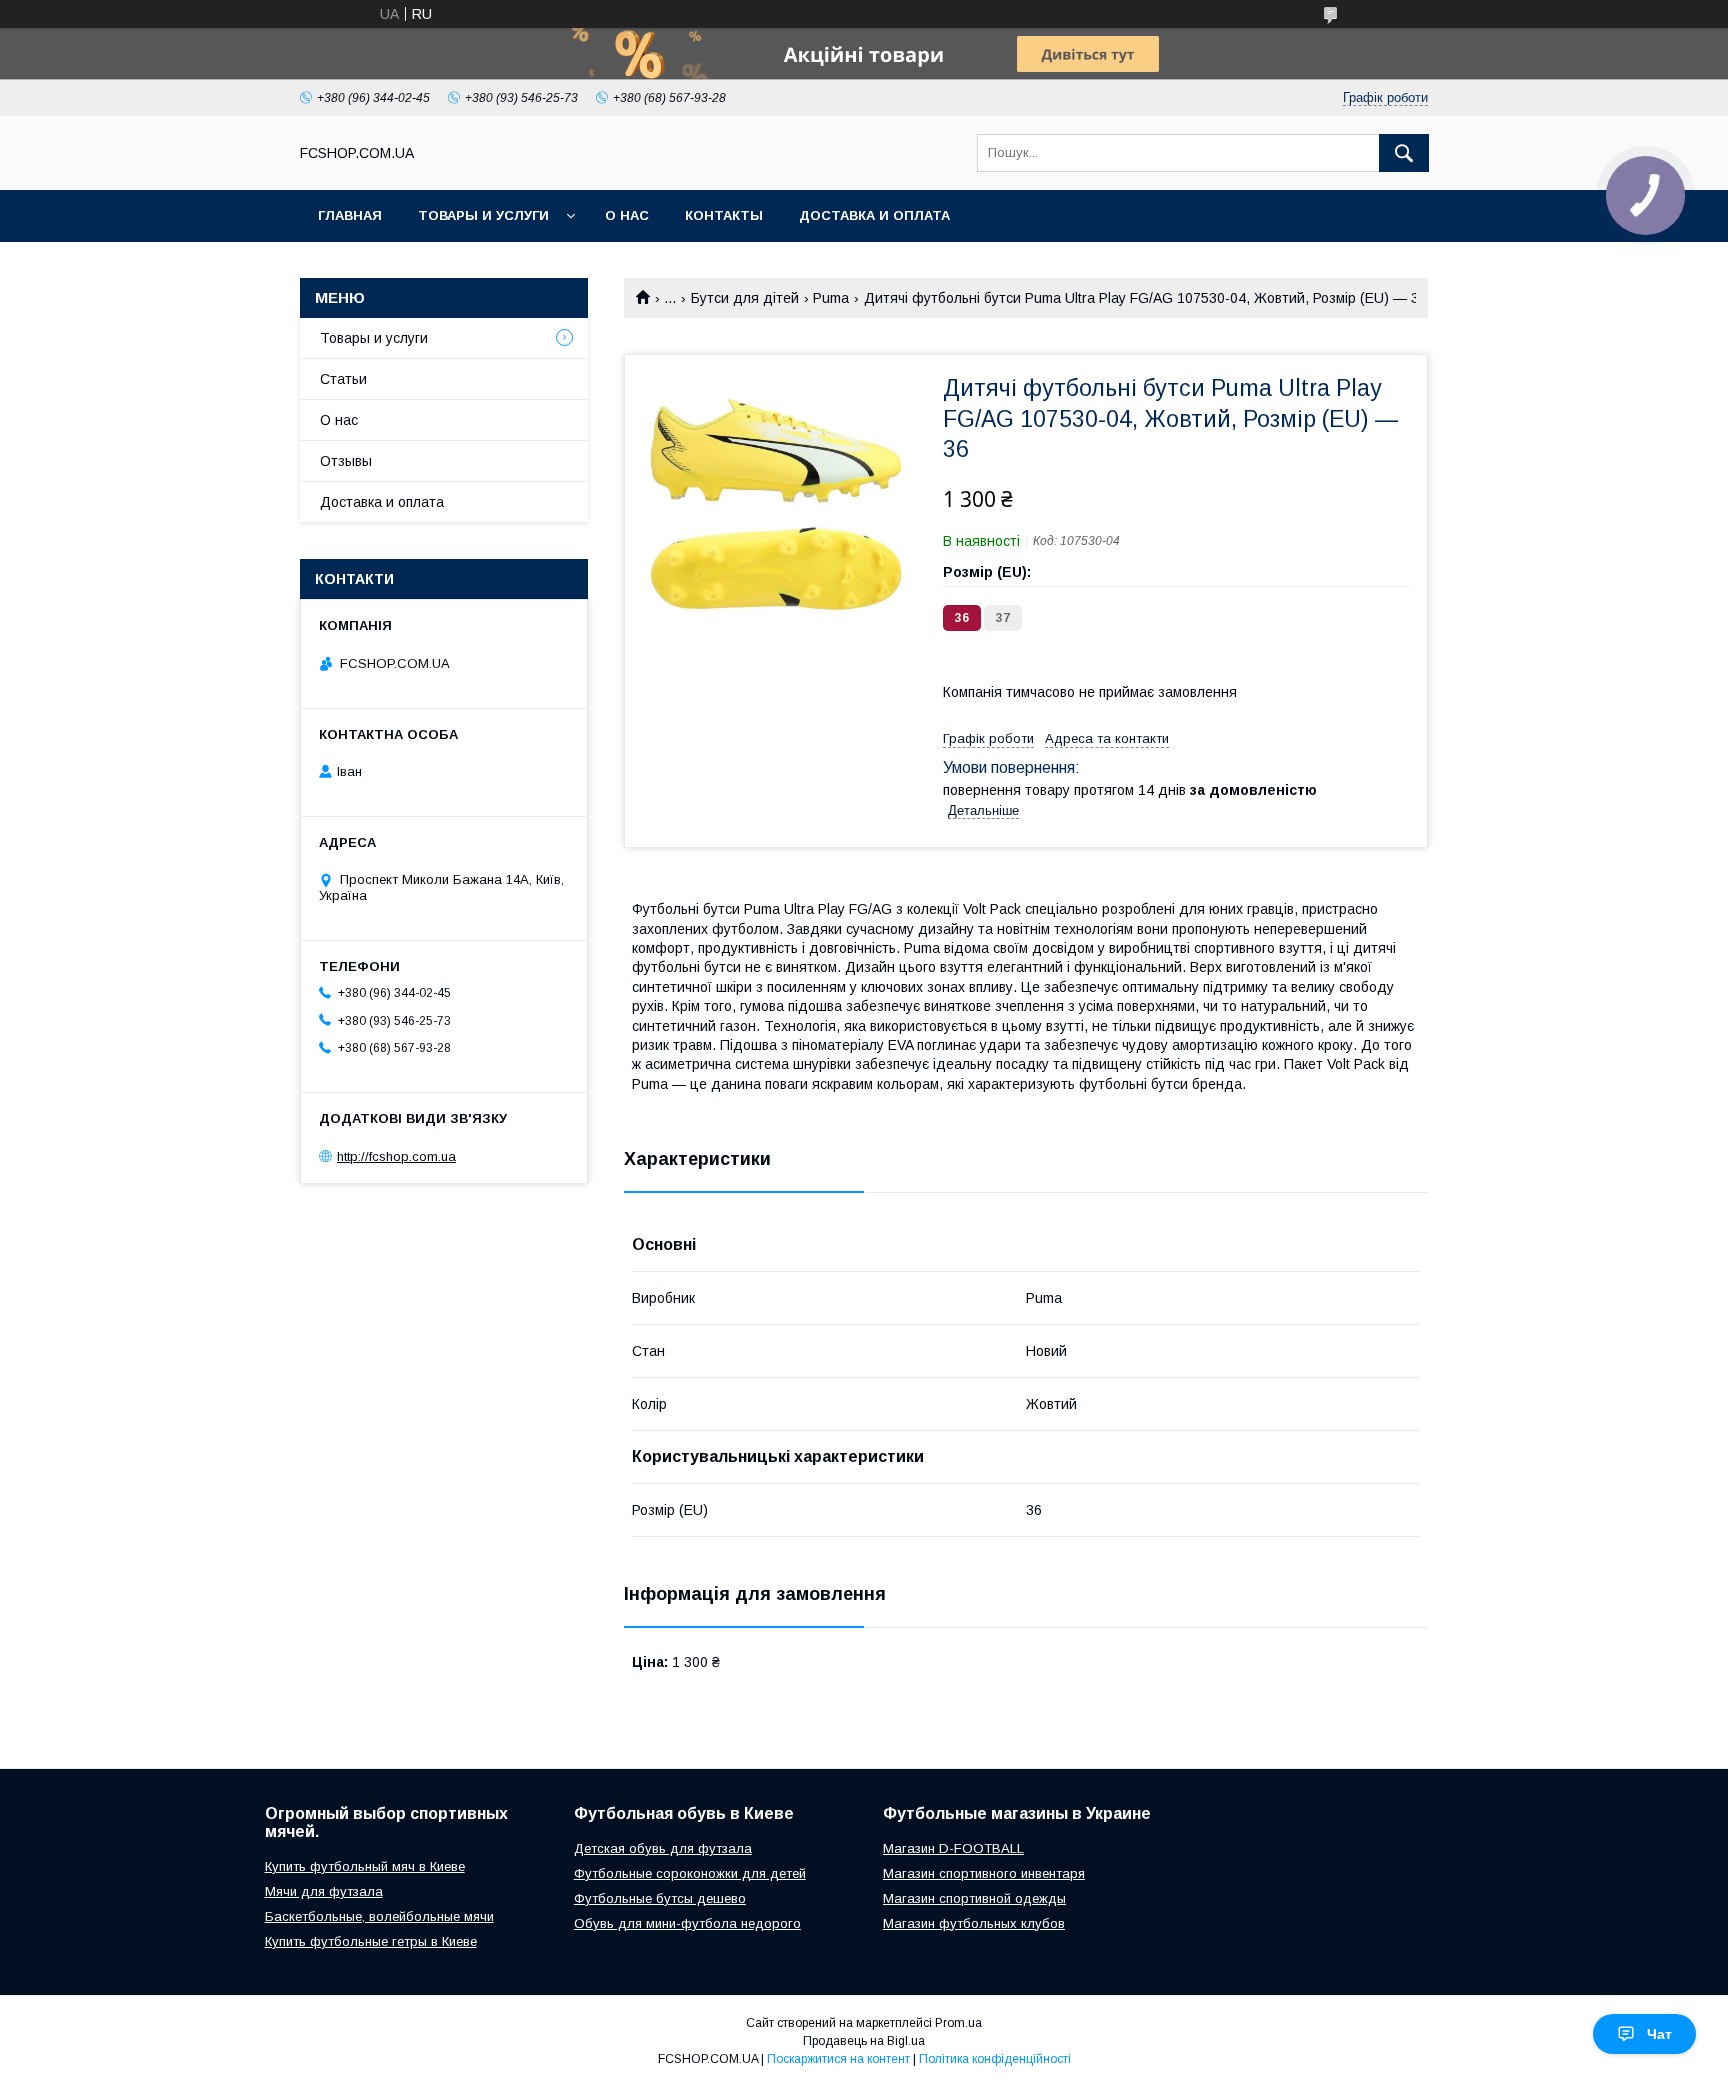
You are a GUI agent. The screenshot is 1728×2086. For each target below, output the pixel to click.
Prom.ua (958, 2023)
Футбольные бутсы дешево (660, 1898)
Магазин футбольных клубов (974, 1923)
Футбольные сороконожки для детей (690, 1873)
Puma (831, 298)
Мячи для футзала (324, 1891)
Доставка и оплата (874, 215)
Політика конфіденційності (995, 2059)
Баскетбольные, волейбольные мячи (379, 1916)
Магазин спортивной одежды (974, 1898)
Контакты (724, 215)
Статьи (343, 379)
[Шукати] (1404, 153)
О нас (627, 215)
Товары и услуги (483, 215)
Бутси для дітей (745, 298)
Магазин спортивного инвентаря (984, 1873)
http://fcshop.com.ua (396, 1156)
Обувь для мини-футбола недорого (687, 1923)
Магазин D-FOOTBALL (953, 1848)
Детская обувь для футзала (663, 1848)
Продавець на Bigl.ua (864, 2041)
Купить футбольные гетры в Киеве (371, 1941)
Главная (350, 215)
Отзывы (346, 461)
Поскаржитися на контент (838, 2059)
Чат (1659, 2034)
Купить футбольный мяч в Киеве (365, 1866)
